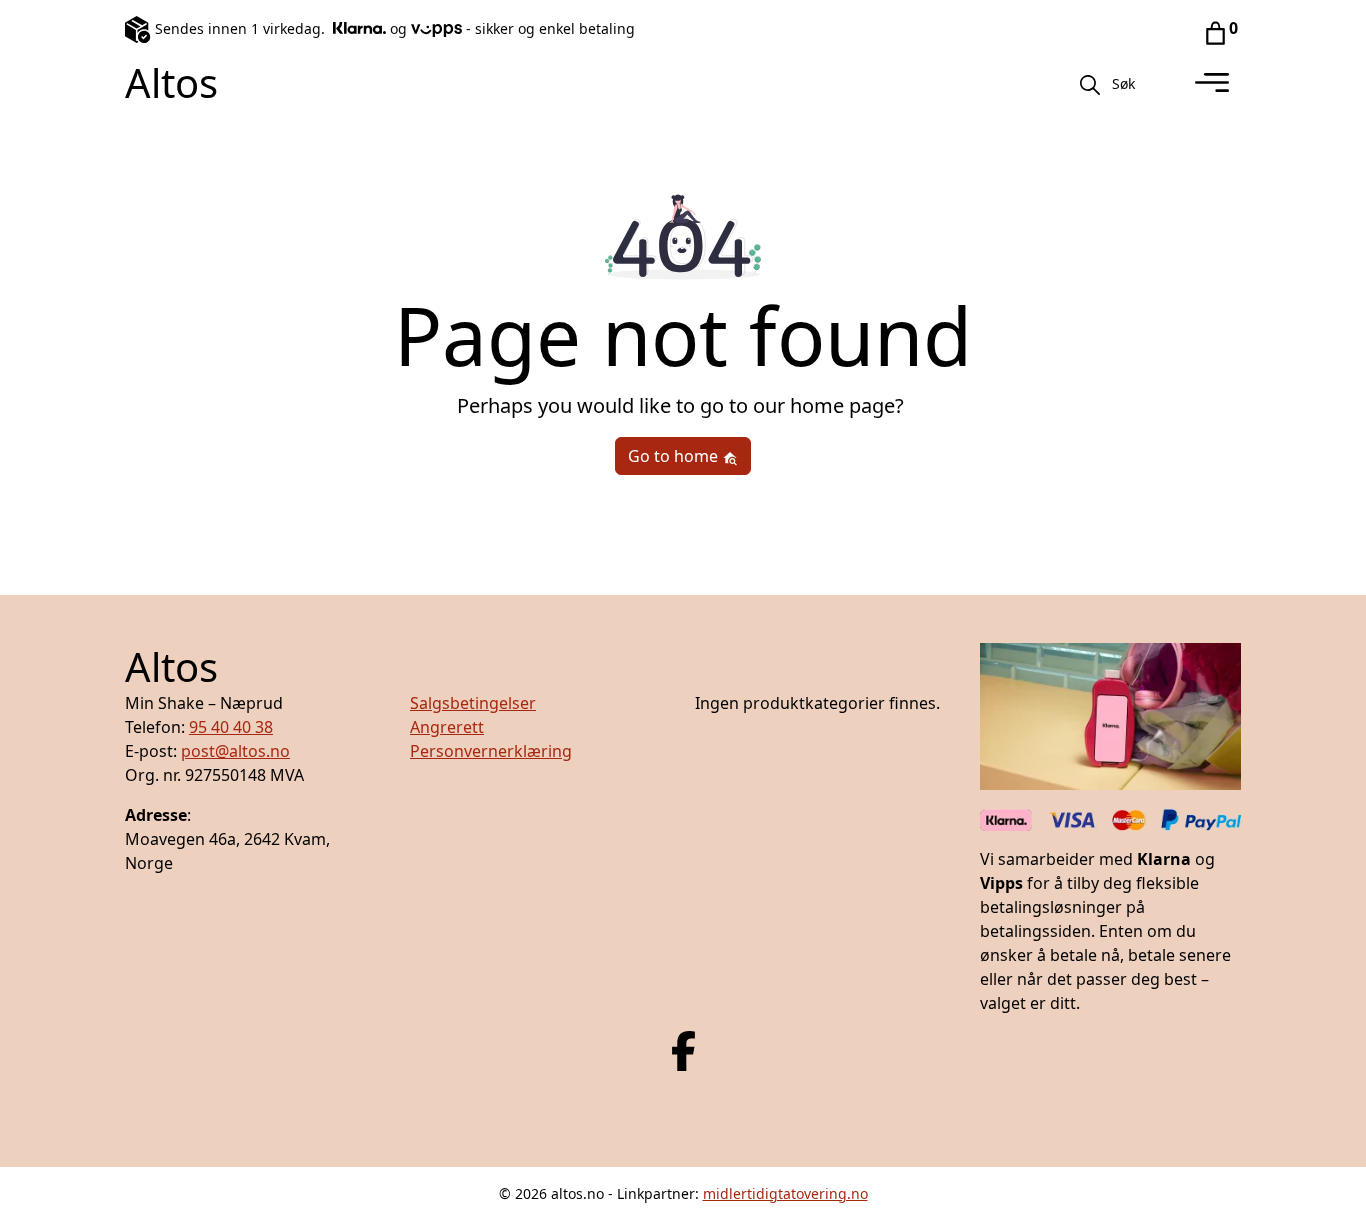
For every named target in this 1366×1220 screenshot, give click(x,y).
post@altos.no (235, 751)
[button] (1123, 83)
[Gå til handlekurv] (1215, 32)
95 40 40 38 (231, 727)
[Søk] (1090, 83)
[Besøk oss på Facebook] (683, 1049)
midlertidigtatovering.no (785, 1193)
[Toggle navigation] (1212, 83)
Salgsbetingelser (473, 703)
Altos (171, 82)
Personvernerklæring (491, 751)
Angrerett (447, 727)
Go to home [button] (675, 456)
